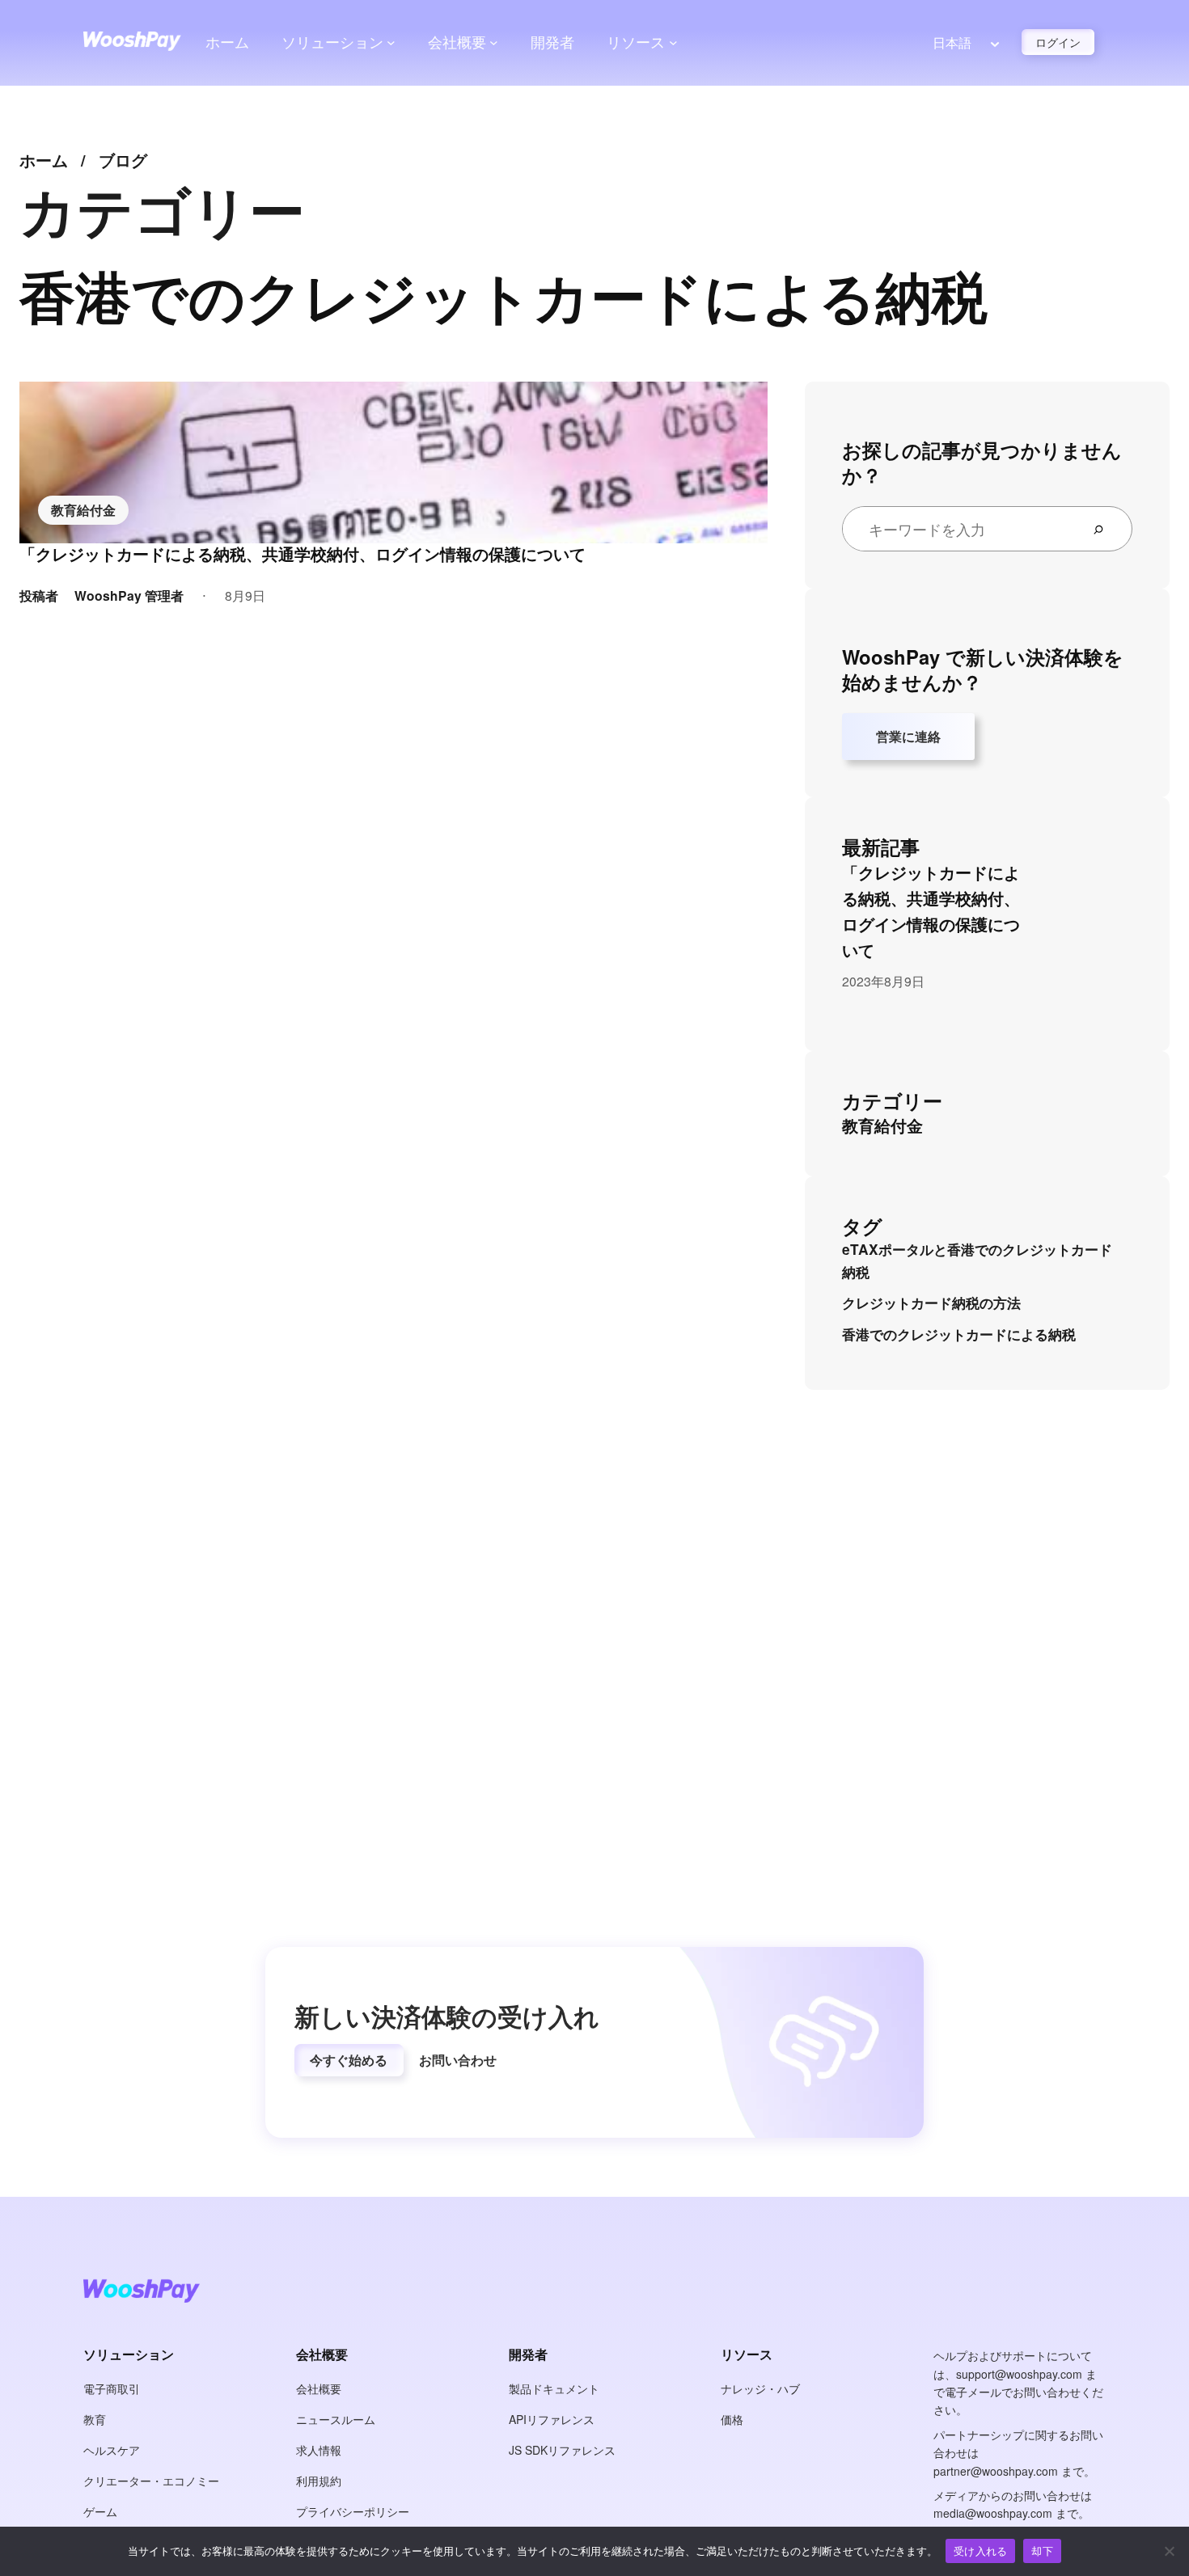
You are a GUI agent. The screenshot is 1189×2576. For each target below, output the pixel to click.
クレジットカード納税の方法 (931, 1303)
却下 (1042, 2551)
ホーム (227, 42)
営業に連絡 (908, 736)
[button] (349, 2060)
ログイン (1058, 42)
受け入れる (980, 2551)
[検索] (1105, 529)
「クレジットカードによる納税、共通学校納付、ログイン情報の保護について (303, 554)
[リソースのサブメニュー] (673, 42)
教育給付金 (83, 510)
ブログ (123, 160)
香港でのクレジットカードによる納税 (959, 1334)
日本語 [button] (952, 42)
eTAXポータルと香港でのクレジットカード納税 (977, 1261)
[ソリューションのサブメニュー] (391, 42)
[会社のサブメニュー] (494, 42)
